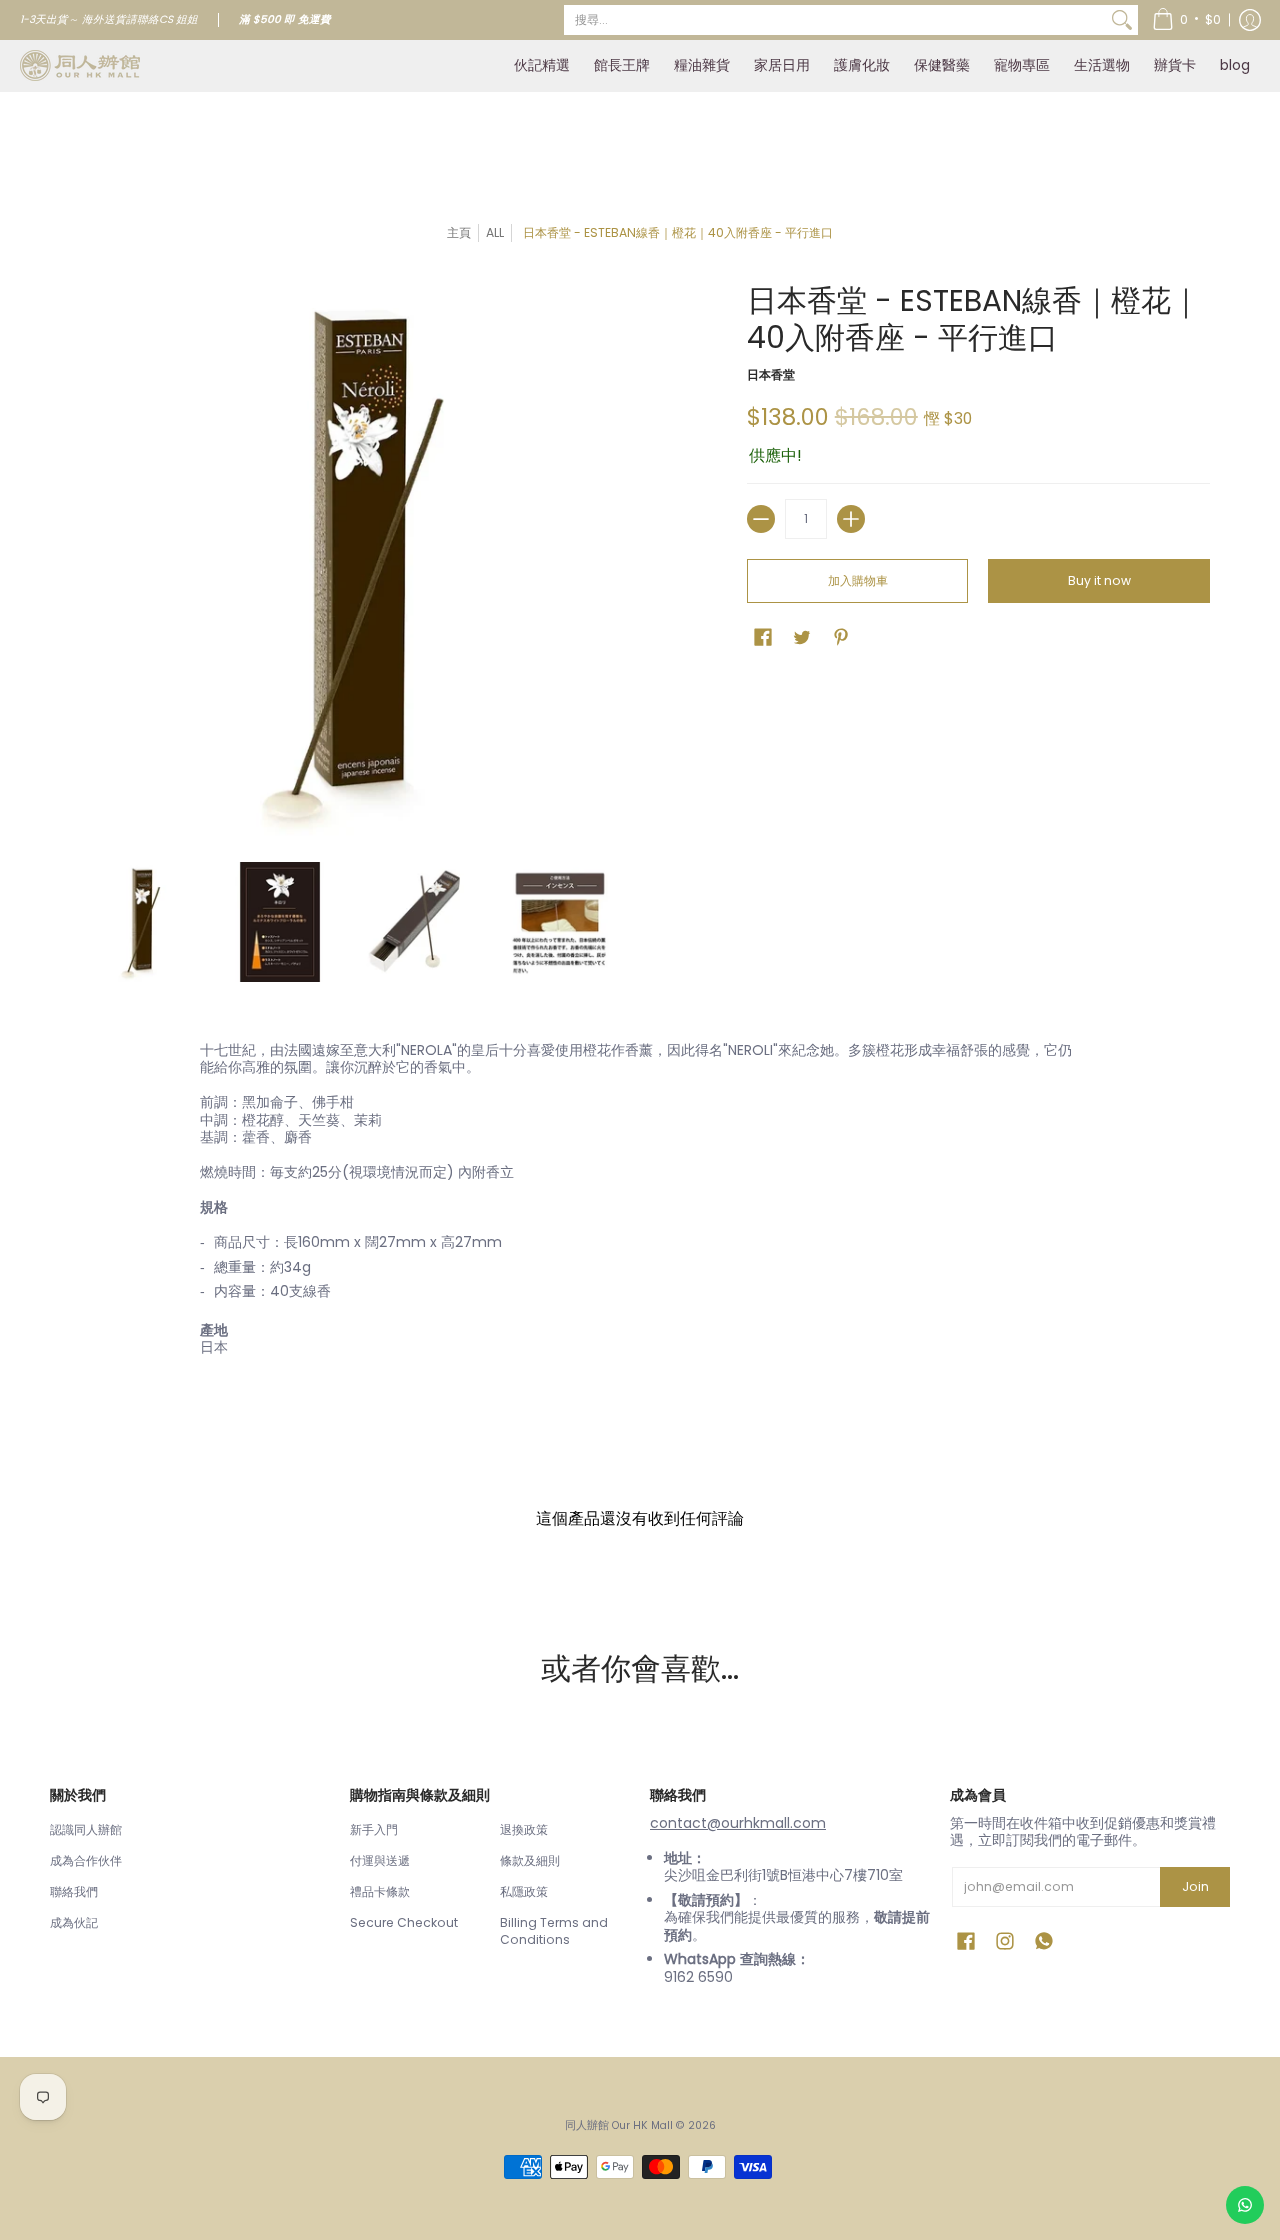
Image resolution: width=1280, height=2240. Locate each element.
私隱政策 (524, 1891)
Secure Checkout (404, 1922)
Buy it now (1099, 580)
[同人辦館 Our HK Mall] (80, 65)
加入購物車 (858, 580)
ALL (495, 232)
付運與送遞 (380, 1860)
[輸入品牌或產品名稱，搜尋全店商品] (1122, 20)
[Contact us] (1245, 2205)
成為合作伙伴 (86, 1860)
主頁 (459, 232)
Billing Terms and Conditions (554, 1931)
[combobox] (835, 20)
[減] (761, 519)
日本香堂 (771, 374)
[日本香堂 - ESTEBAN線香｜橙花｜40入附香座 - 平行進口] (140, 922)
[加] (851, 519)
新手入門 (374, 1829)
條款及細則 (530, 1860)
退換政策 (524, 1829)
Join (1195, 1886)
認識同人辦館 (86, 1829)
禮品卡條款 (380, 1891)
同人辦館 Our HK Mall (619, 2125)
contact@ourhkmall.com (738, 1823)
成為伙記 (74, 1922)
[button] (1186, 20)
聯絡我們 (74, 1891)
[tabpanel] (640, 1203)
